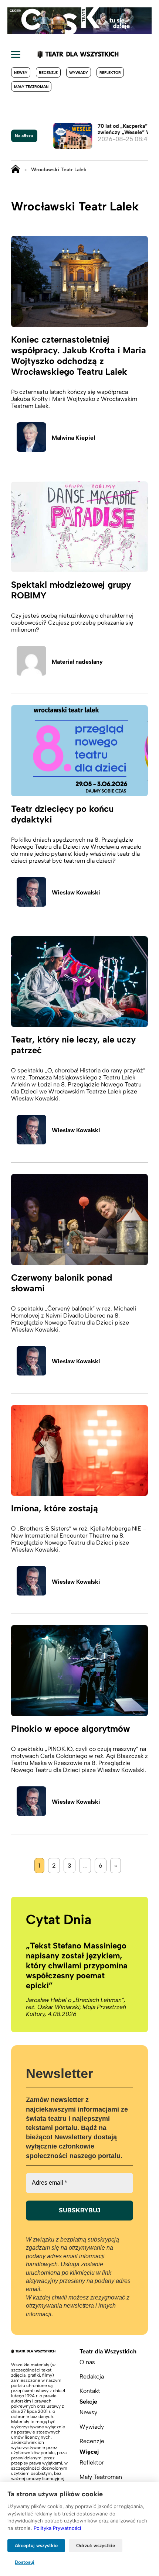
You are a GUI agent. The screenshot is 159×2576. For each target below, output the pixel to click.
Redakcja (92, 2376)
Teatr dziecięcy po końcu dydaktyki (62, 814)
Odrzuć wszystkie (96, 2546)
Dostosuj (25, 2562)
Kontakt (90, 2391)
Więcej (89, 2452)
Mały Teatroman (31, 87)
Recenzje (48, 73)
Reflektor (110, 73)
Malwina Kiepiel (73, 438)
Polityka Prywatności (57, 2528)
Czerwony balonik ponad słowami (62, 1283)
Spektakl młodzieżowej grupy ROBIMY (71, 590)
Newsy (21, 73)
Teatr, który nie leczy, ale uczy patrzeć (73, 1045)
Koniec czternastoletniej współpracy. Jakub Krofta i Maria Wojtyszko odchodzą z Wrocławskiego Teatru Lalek (79, 356)
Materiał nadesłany (77, 662)
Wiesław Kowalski (76, 892)
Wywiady (79, 73)
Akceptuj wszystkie (36, 2546)
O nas (87, 2362)
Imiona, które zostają (55, 1508)
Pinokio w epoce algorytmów (70, 1729)
